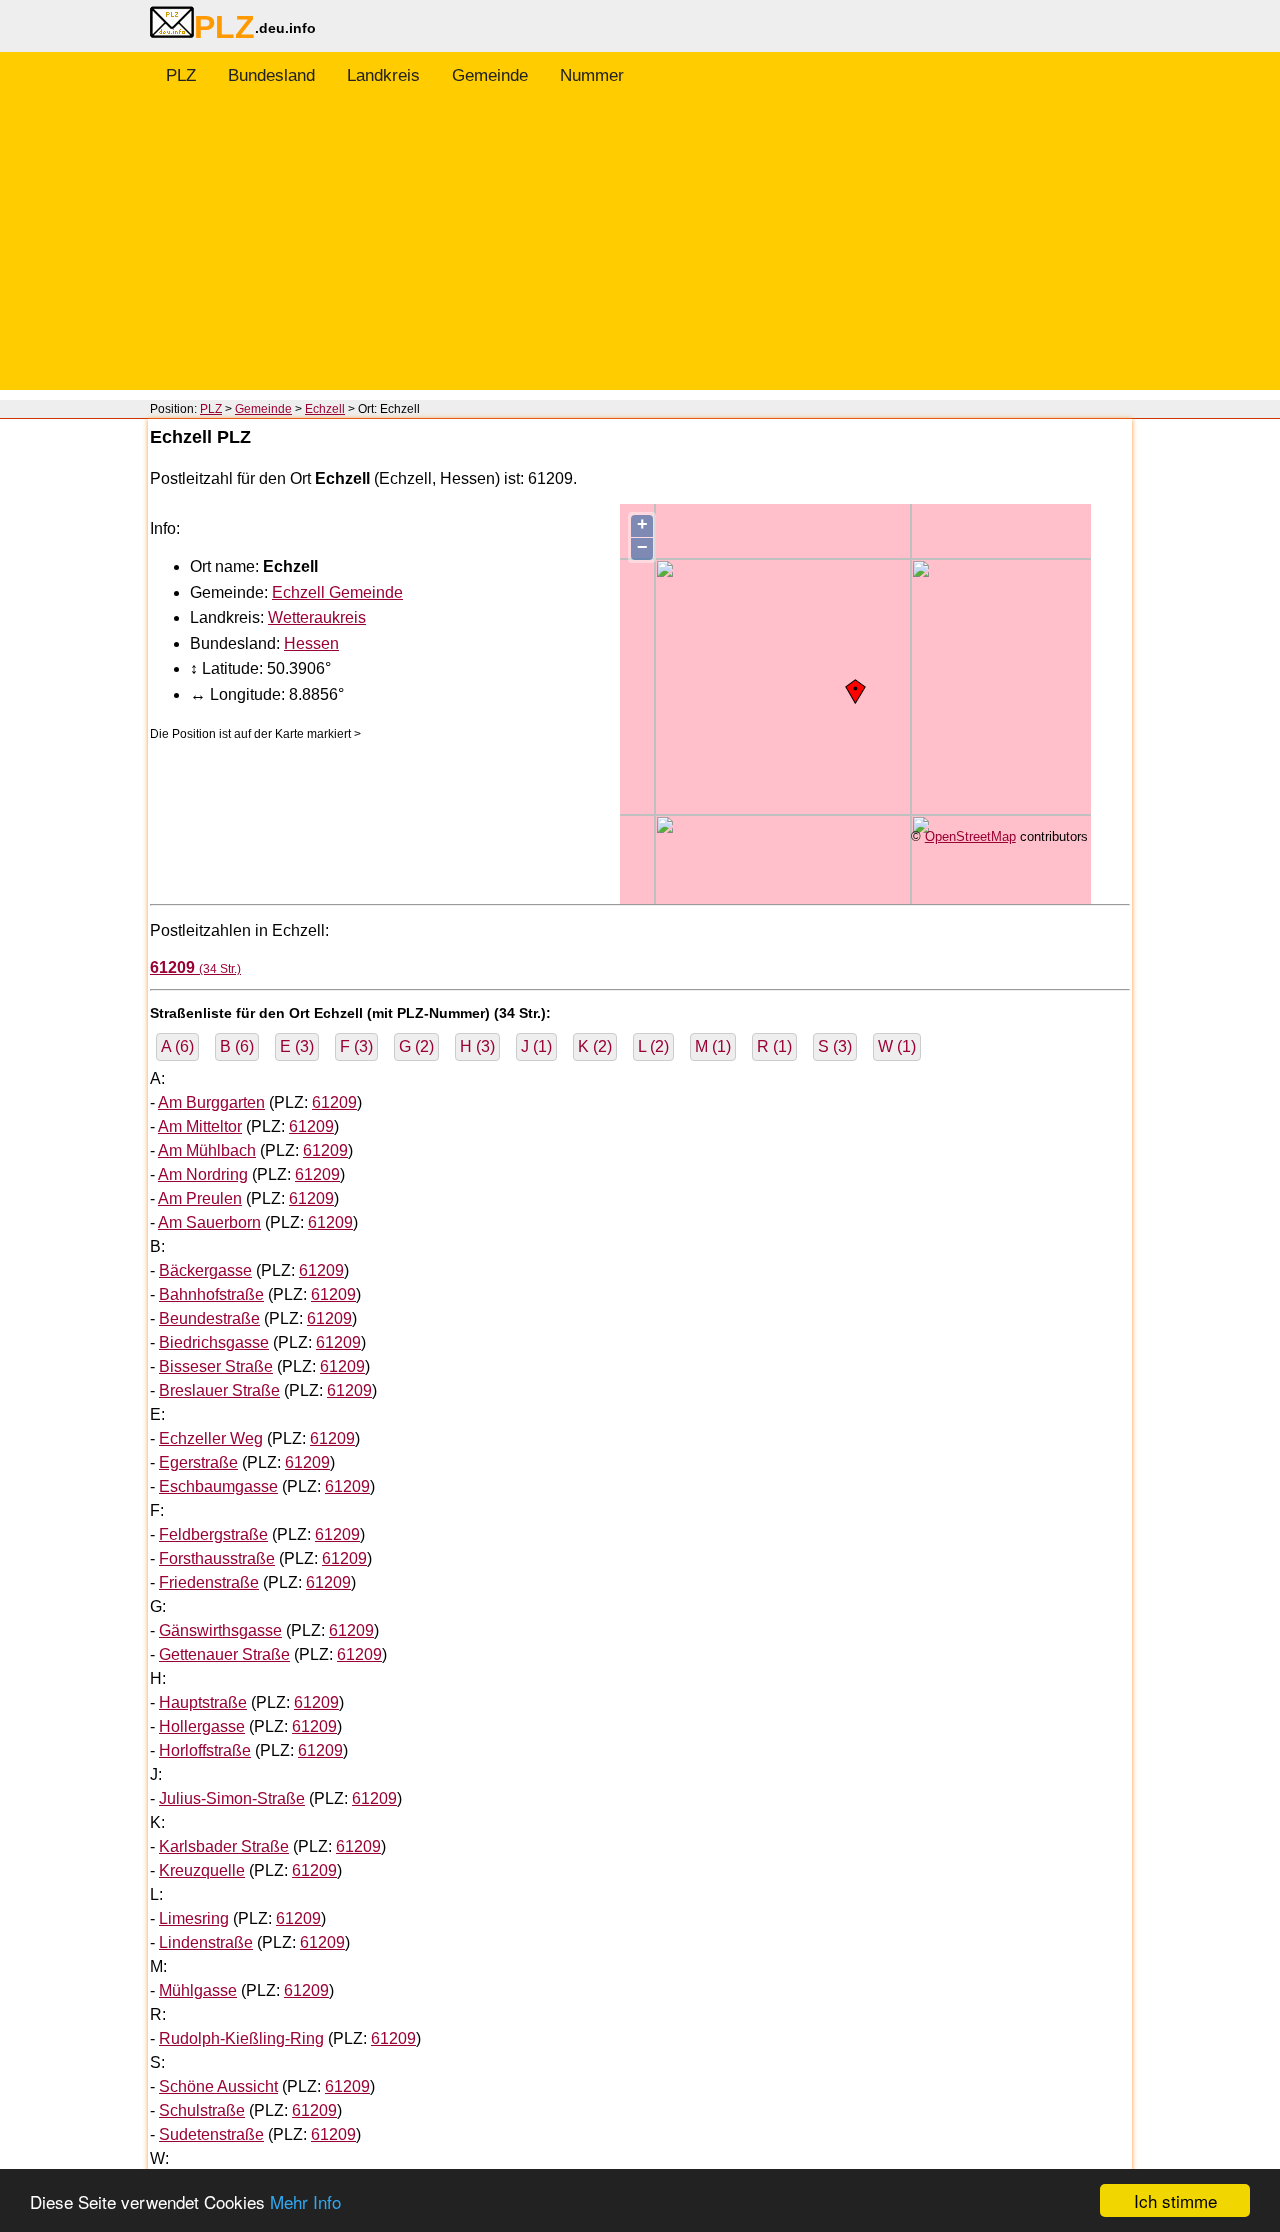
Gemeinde (490, 75)
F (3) (356, 1046)
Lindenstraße (206, 1942)
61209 (334, 1102)
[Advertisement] (640, 250)
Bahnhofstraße (211, 1294)
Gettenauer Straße (224, 1654)
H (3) (477, 1046)
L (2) (653, 1046)
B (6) (237, 1046)
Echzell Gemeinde (337, 592)
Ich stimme (1175, 2200)
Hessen (311, 643)
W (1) (897, 1046)
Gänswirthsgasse (220, 1630)
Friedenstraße (209, 1582)
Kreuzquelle (202, 1870)
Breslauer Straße (219, 1390)
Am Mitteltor (200, 1126)
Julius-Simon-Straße (232, 1798)
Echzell (325, 409)
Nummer (592, 75)
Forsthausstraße (217, 1558)
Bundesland (271, 75)
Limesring (194, 1918)
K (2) (595, 1046)
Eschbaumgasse (218, 1486)
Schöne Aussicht (218, 2086)
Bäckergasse (205, 1270)
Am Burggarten (211, 1102)
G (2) (416, 1046)
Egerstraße (198, 1462)
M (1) (713, 1046)
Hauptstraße (203, 1702)
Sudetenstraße (211, 2134)
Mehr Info (305, 2201)
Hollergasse (202, 1726)
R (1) (774, 1046)
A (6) (177, 1046)
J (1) (536, 1046)
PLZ (181, 75)
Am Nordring (203, 1174)
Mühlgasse (198, 1990)
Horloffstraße (205, 1750)
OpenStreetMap (970, 836)
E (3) (297, 1046)
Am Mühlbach (207, 1150)
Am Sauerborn (209, 1222)
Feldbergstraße (213, 1534)
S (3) (835, 1046)
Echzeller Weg (211, 1438)
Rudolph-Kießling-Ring (241, 2038)
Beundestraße (209, 1318)
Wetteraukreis (317, 617)
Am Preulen (200, 1198)
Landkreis (383, 75)
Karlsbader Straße (224, 1846)
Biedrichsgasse (214, 1342)
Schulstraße (202, 2110)
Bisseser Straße (216, 1366)
